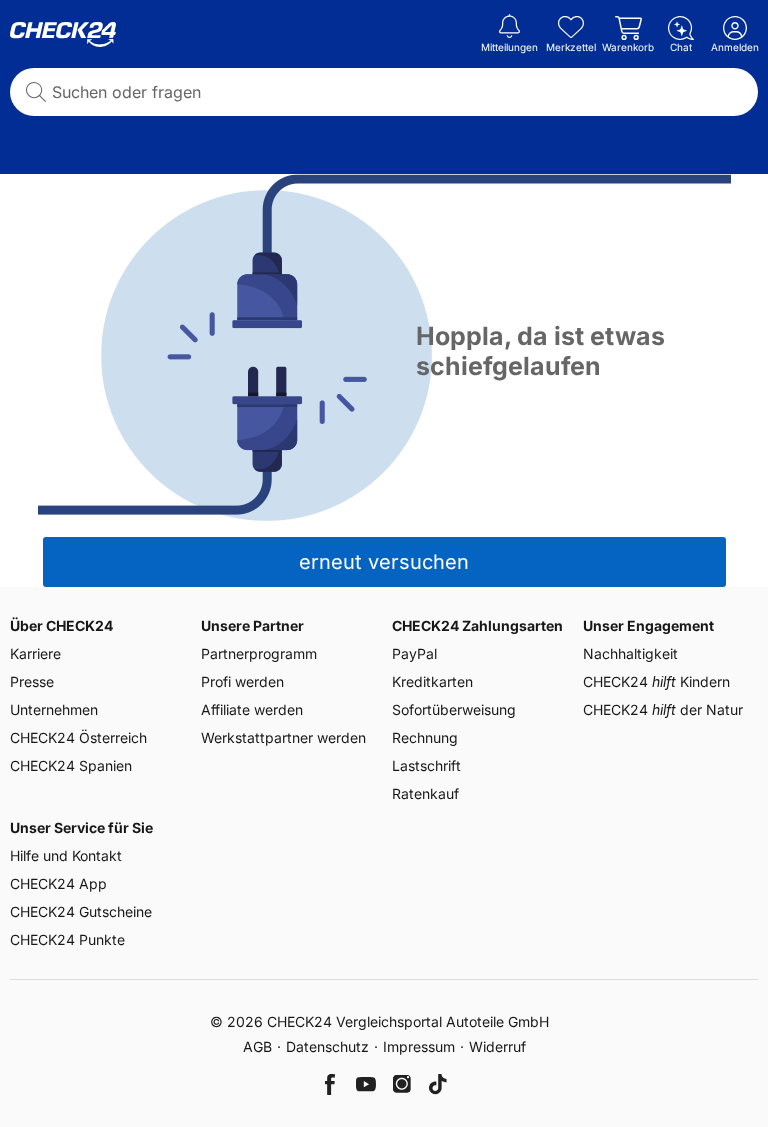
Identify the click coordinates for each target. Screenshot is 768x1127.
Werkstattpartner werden (283, 737)
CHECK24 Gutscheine (81, 911)
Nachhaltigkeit (630, 653)
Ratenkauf (425, 793)
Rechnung (425, 737)
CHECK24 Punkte (67, 939)
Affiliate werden (252, 709)
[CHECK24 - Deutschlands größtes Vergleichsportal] (63, 35)
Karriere (35, 653)
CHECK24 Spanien (71, 765)
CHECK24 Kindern (656, 681)
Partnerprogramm (259, 653)
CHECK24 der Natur (663, 709)
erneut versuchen (384, 562)
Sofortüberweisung (454, 709)
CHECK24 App (58, 883)
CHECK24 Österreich (78, 737)
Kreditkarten (432, 681)
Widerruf (497, 1046)
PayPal (414, 653)
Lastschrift (426, 765)
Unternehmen (54, 709)
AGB (257, 1046)
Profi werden (242, 681)
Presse (32, 681)
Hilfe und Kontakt (66, 855)
